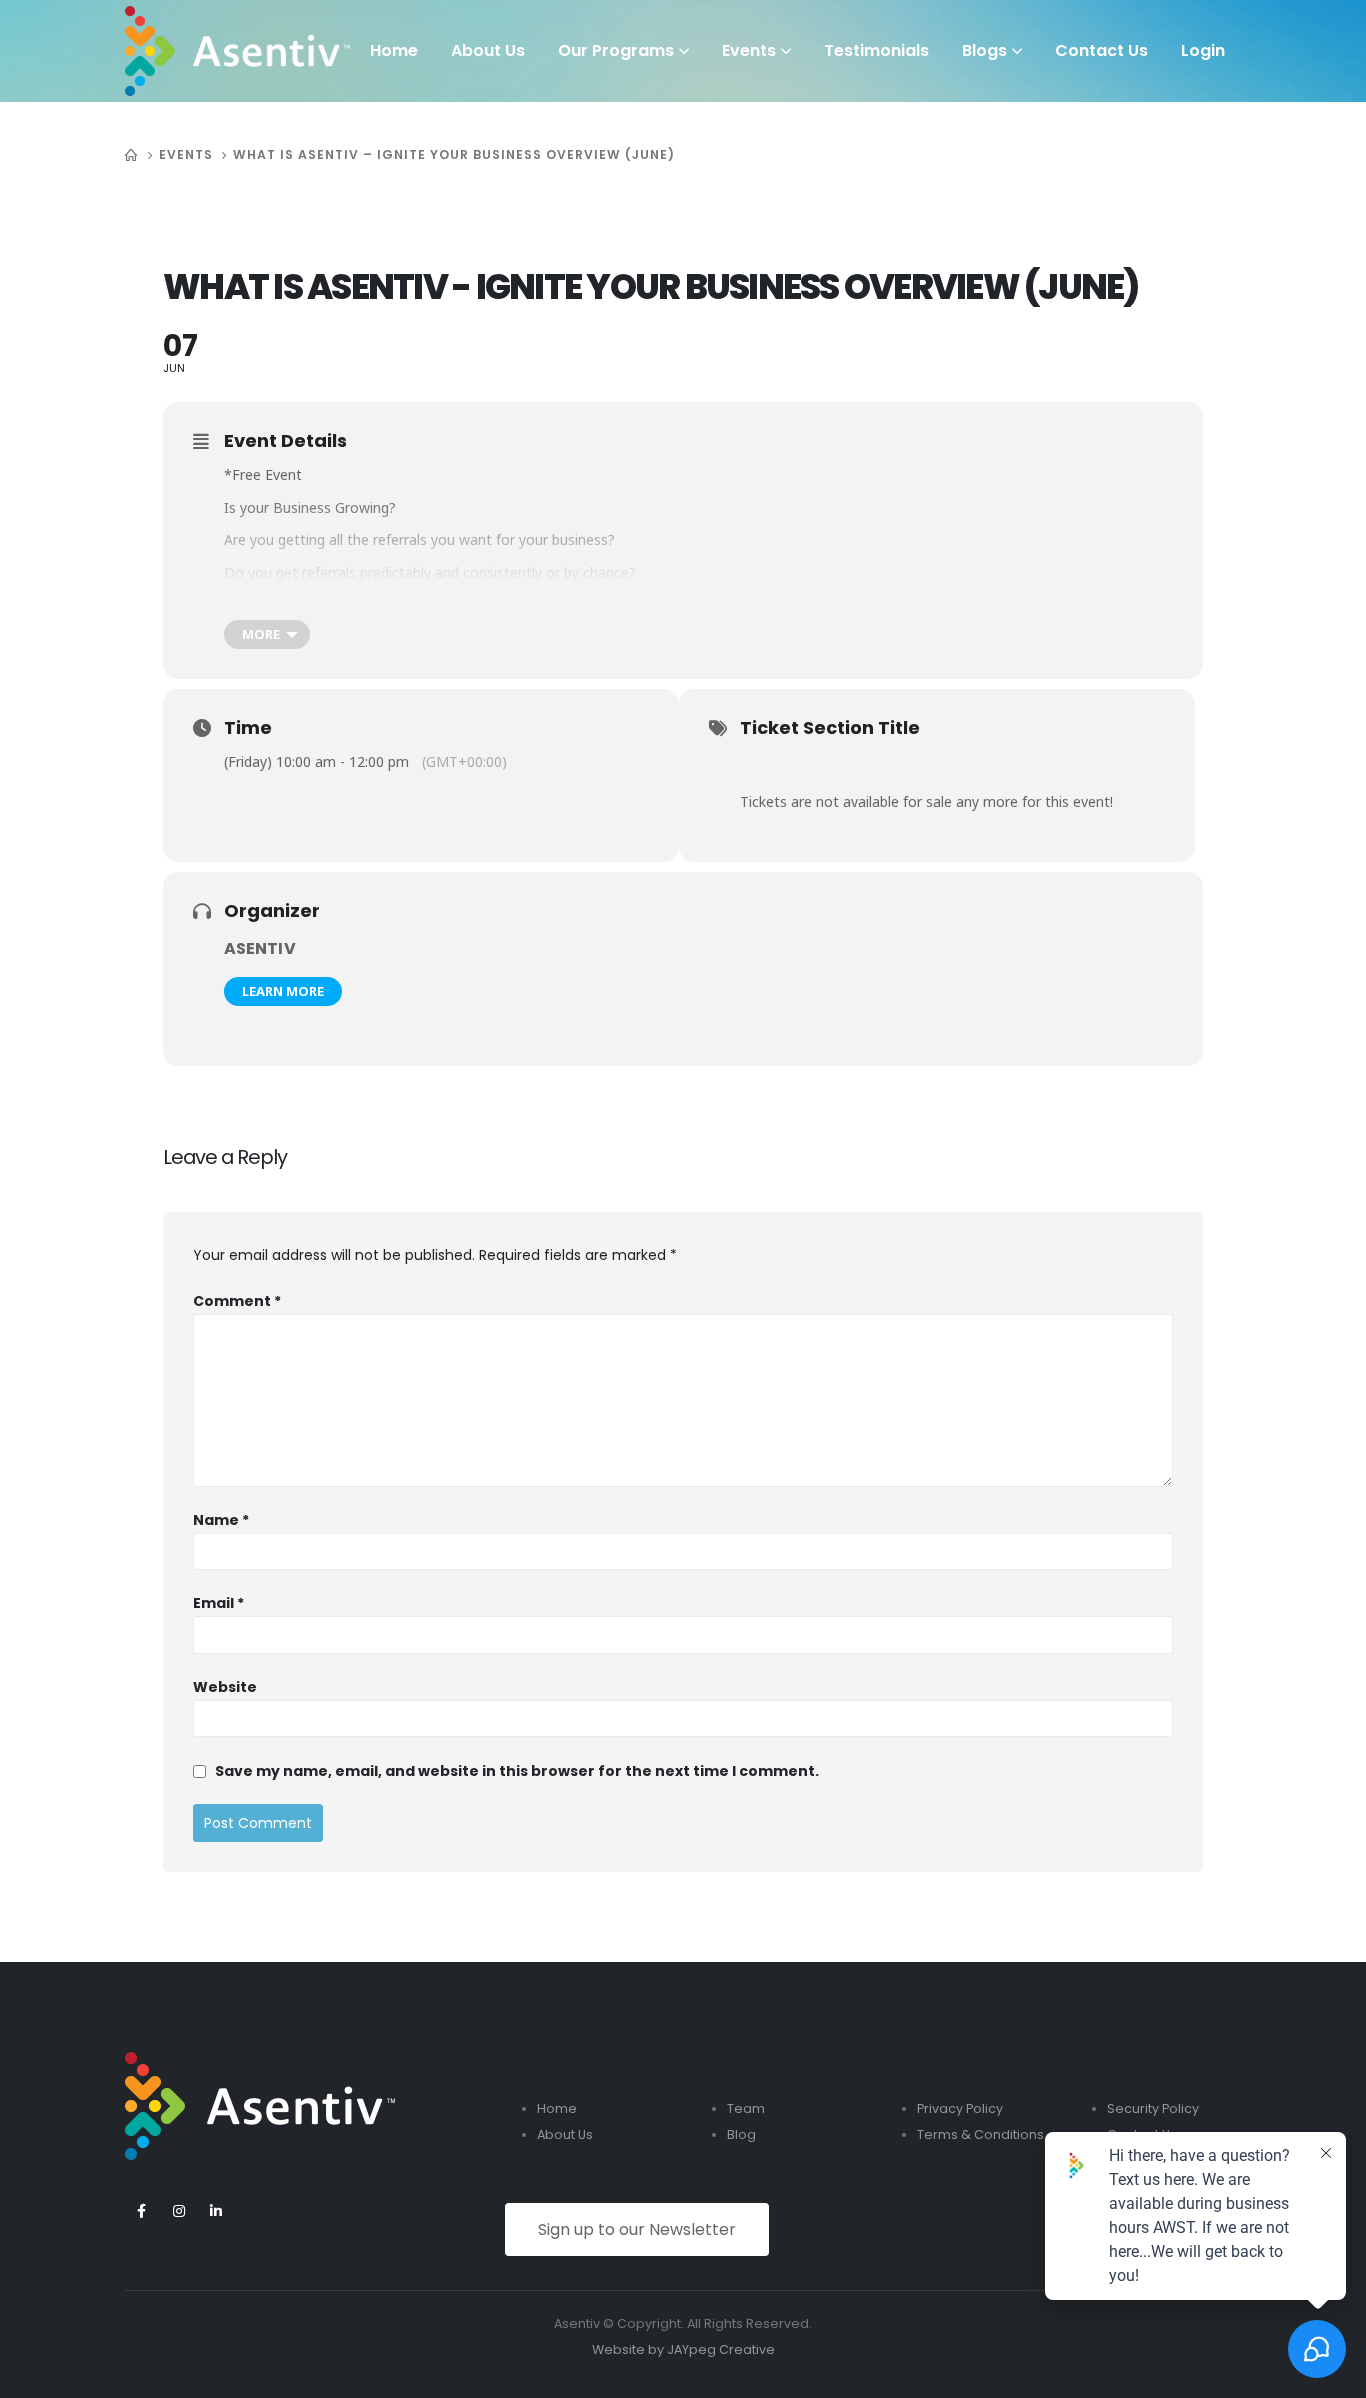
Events (749, 50)
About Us (488, 50)
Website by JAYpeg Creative (683, 2349)
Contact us (1101, 50)
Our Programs (616, 50)
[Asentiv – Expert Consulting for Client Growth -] (237, 51)
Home (394, 50)
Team (746, 2108)
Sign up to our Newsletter (637, 2229)
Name (221, 1520)
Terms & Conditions (980, 2134)
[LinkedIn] (215, 2210)
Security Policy (1153, 2108)
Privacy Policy (960, 2108)
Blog (741, 2134)
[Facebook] (141, 2210)
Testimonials (876, 50)
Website (225, 1687)
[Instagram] (178, 2210)
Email (218, 1603)
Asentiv (260, 948)
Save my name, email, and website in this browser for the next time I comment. (517, 1771)
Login (1203, 50)
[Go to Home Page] (132, 155)
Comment (237, 1301)
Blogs (984, 50)
